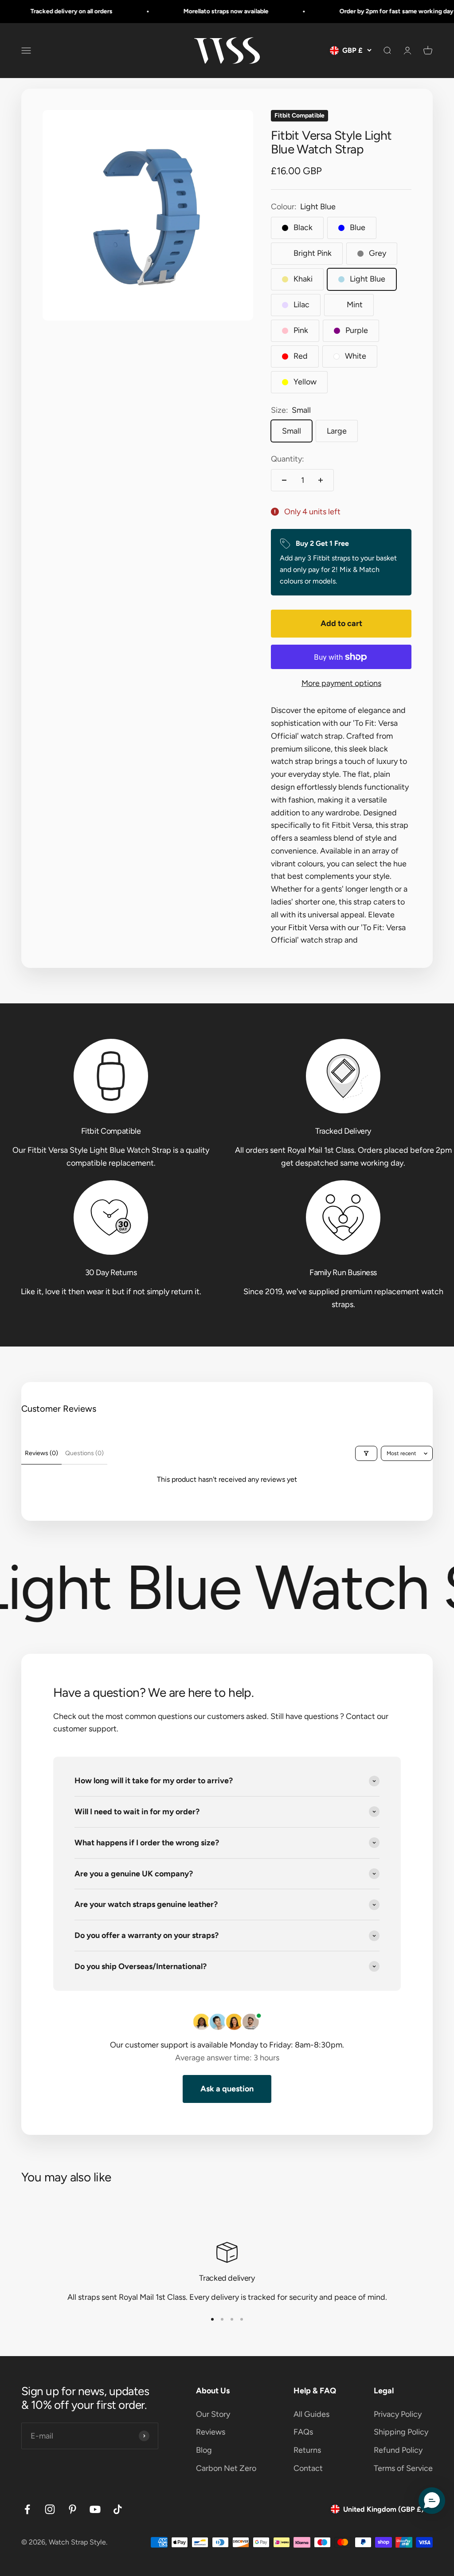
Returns (307, 2450)
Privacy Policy (398, 2414)
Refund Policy (398, 2450)
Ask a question (227, 2089)
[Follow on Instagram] (50, 2509)
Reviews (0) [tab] (41, 1453)
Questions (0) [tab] (84, 1453)
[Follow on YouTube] (95, 2509)
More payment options (341, 683)
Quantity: (288, 459)
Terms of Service (403, 2468)
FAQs (303, 2432)
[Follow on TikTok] (118, 2509)
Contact (308, 2468)
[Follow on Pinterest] (72, 2509)
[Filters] (366, 1453)
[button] (432, 2501)
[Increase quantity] (321, 480)
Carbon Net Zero (226, 2468)
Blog (204, 2450)
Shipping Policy (401, 2432)
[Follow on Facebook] (27, 2509)
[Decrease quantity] (284, 480)
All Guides (311, 2414)
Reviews (211, 2432)
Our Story (213, 2414)
